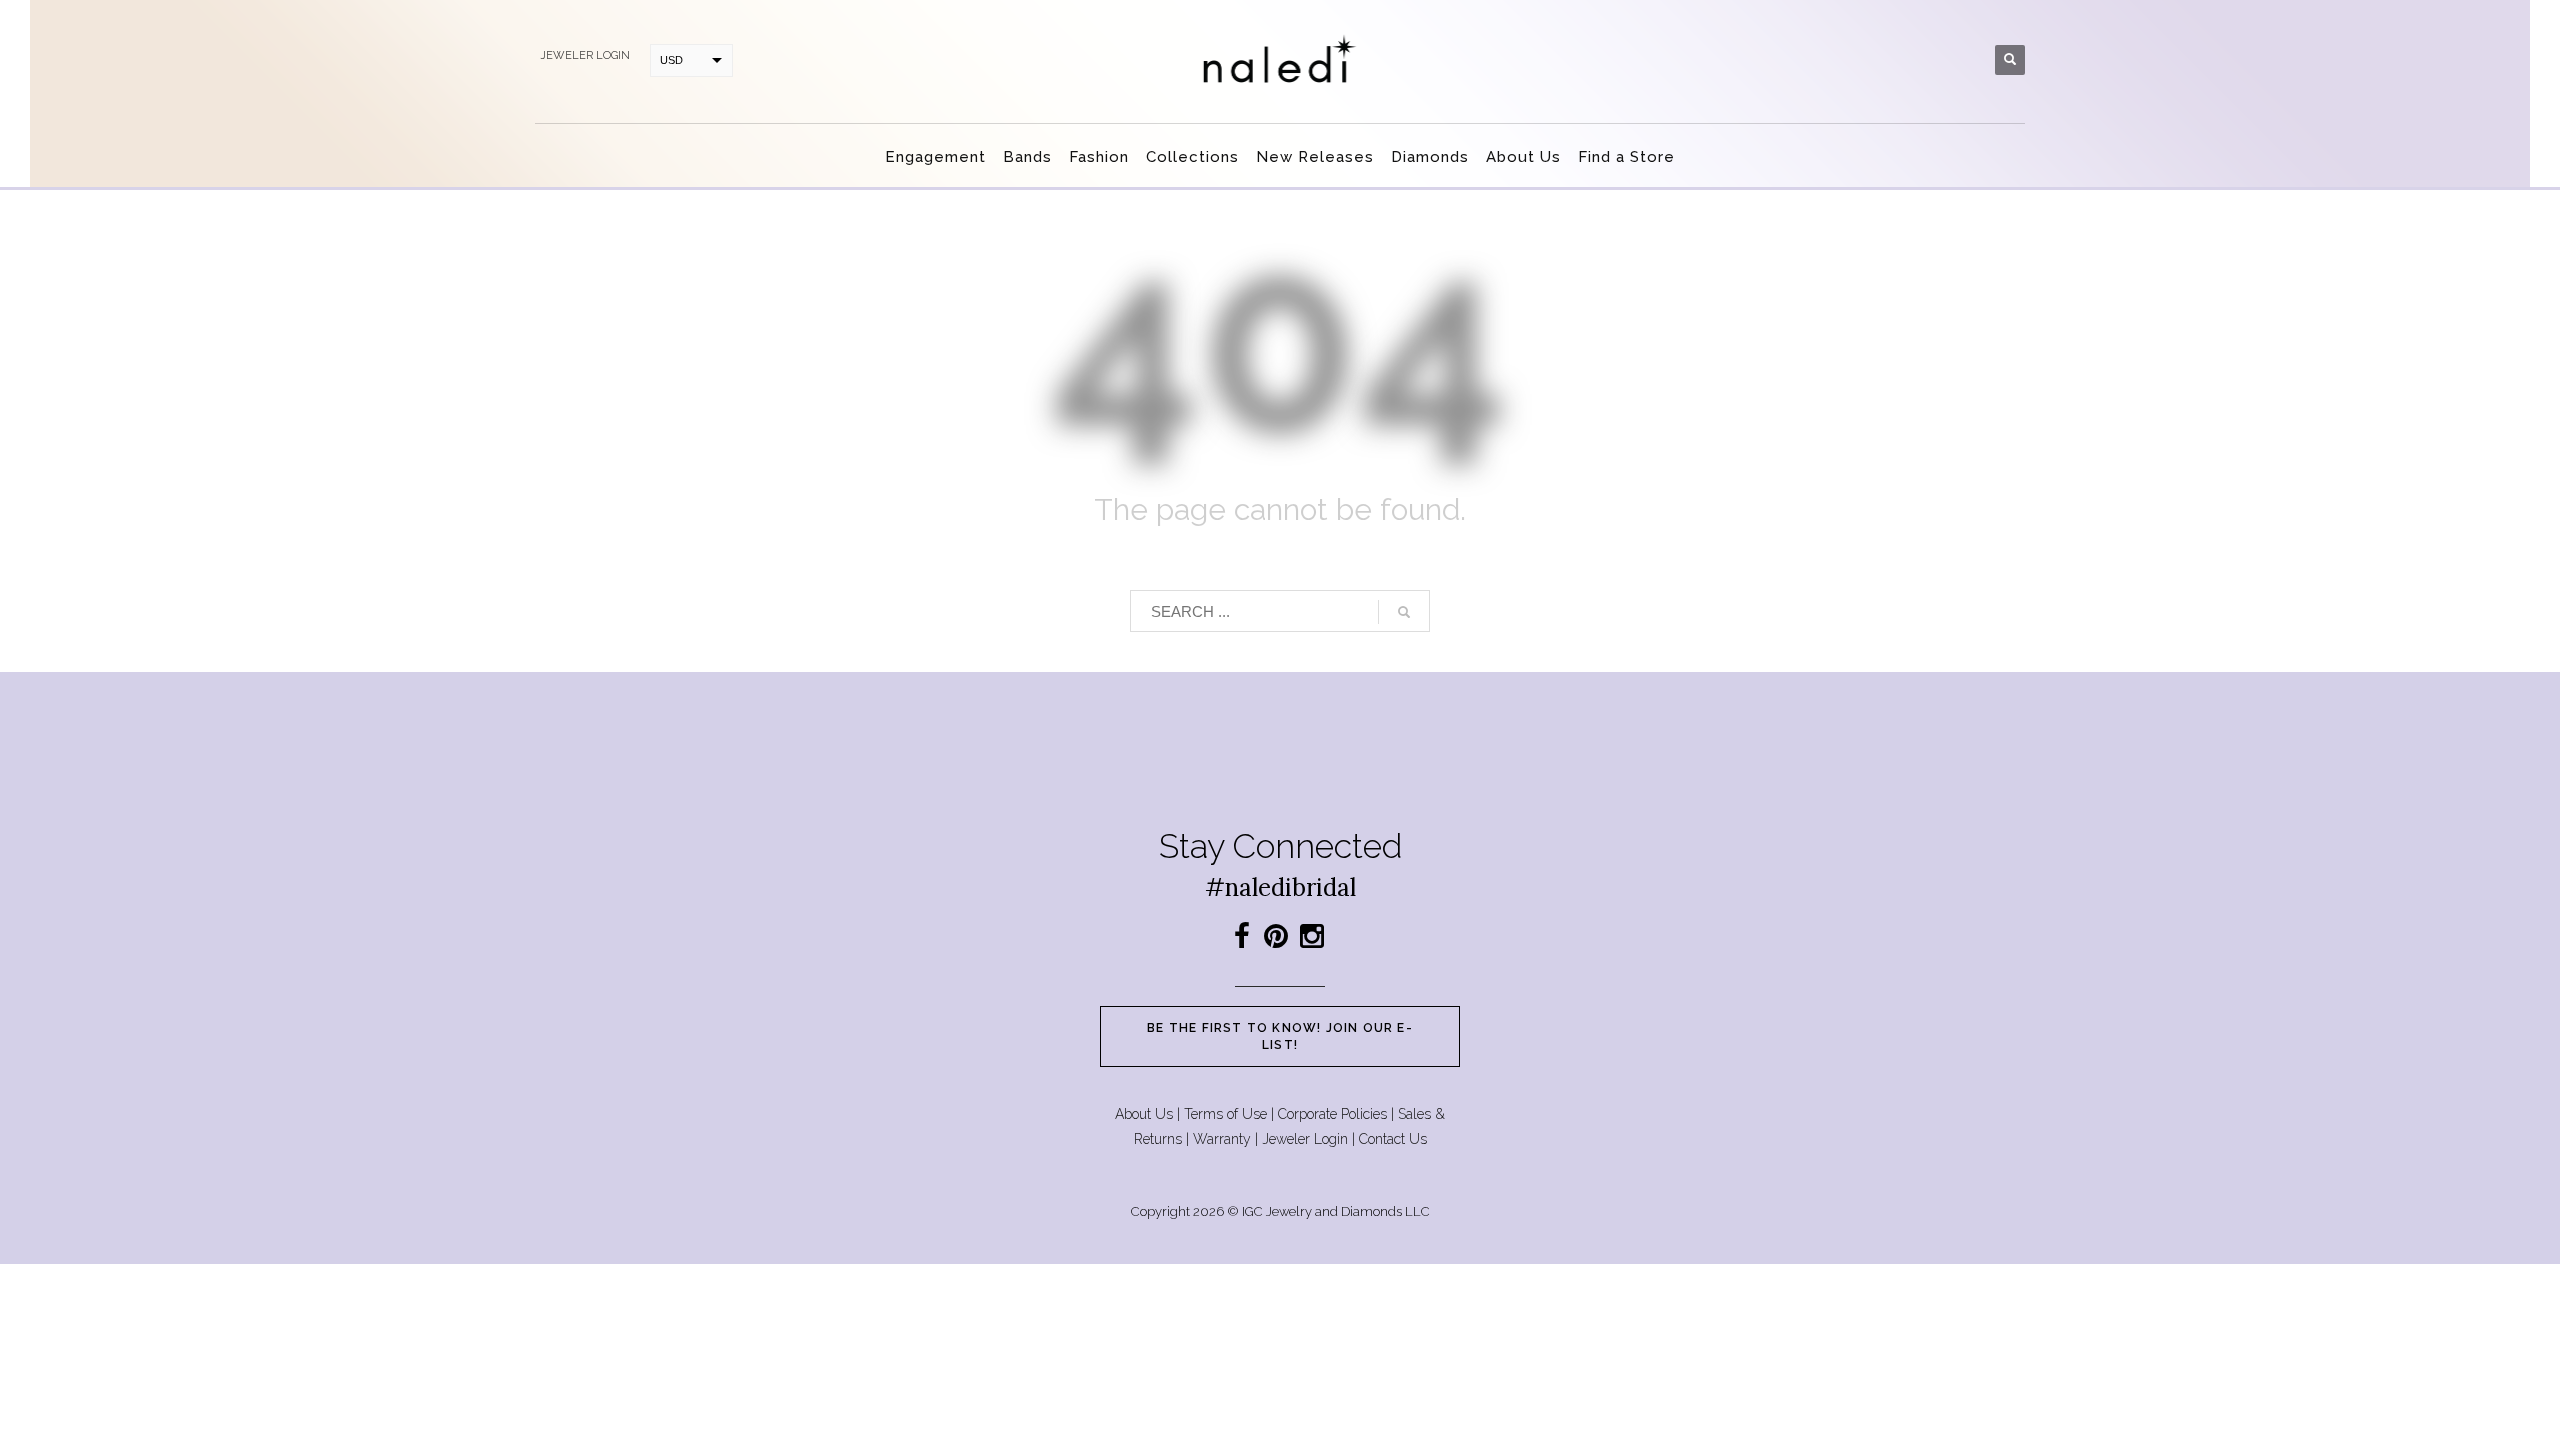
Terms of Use (1225, 1114)
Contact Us (1393, 1139)
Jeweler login (585, 55)
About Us (1144, 1114)
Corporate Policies (1332, 1114)
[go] (1404, 612)
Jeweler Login (1305, 1139)
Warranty (1222, 1139)
